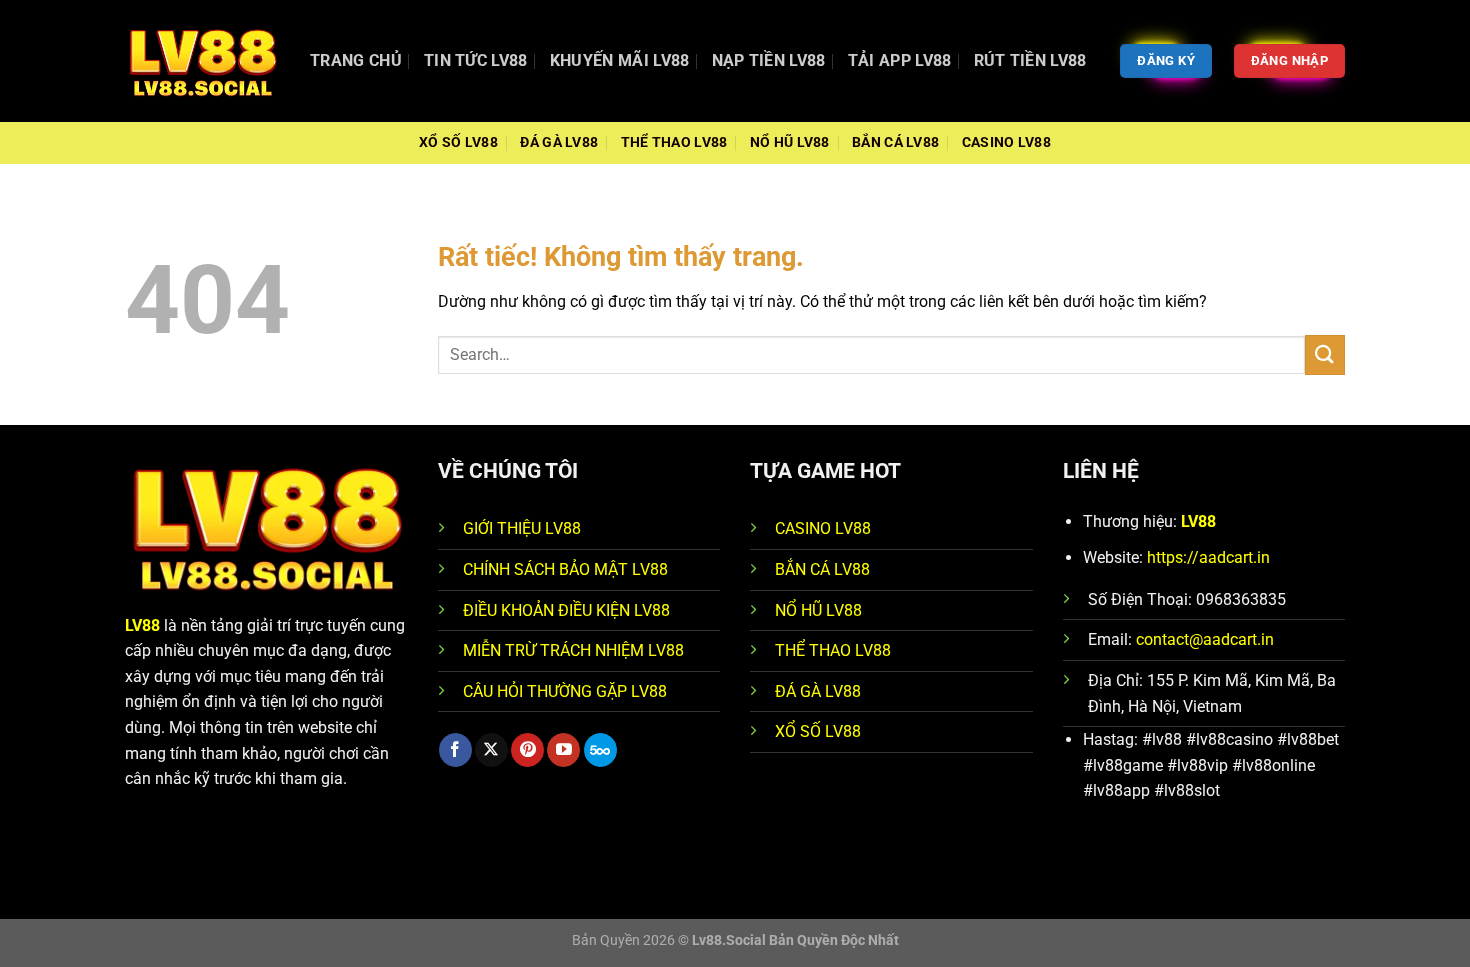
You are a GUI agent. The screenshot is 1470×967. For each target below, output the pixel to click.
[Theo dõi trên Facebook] (455, 750)
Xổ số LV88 (458, 142)
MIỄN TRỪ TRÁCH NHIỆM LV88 (573, 650)
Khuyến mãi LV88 (620, 60)
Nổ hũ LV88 (790, 142)
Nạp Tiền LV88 (769, 60)
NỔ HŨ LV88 (818, 610)
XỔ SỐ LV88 (818, 731)
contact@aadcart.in (1205, 639)
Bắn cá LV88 (895, 142)
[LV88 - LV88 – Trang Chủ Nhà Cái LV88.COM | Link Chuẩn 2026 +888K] (202, 61)
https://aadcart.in (1208, 557)
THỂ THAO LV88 (833, 650)
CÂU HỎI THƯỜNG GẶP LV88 (565, 691)
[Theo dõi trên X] (491, 750)
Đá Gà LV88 (559, 142)
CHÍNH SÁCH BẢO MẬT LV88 (565, 569)
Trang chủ (356, 60)
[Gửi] (1325, 354)
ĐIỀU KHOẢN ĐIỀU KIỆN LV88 (566, 610)
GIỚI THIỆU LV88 (522, 528)
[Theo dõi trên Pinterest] (527, 750)
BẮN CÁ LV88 (822, 569)
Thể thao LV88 (674, 142)
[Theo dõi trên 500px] (600, 750)
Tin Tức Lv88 (476, 60)
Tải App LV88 (900, 60)
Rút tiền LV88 (1030, 60)
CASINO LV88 (823, 528)
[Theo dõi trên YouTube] (563, 750)
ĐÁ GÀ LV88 (818, 691)
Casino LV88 (1006, 142)
